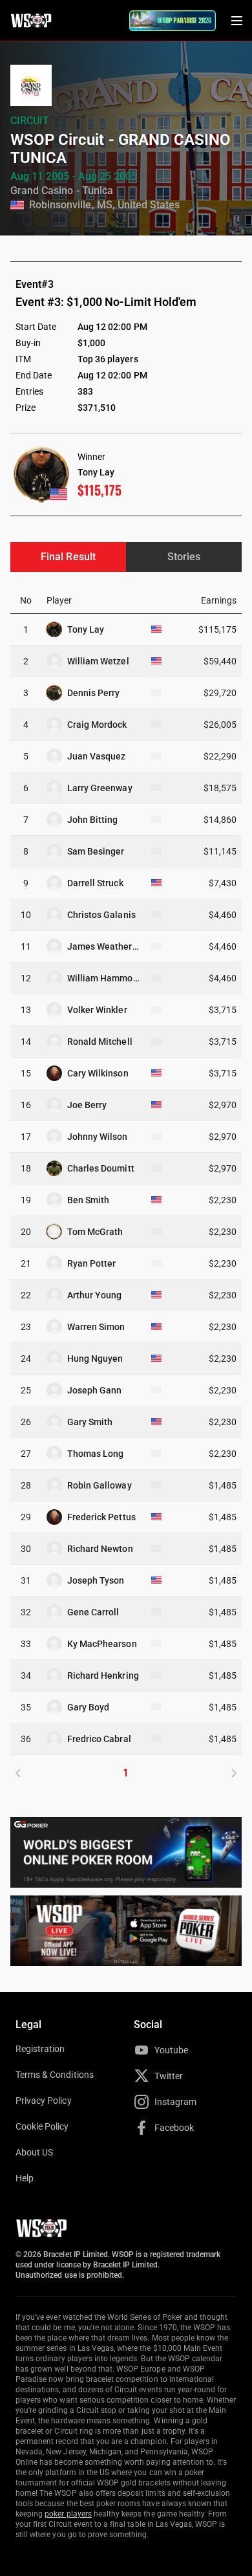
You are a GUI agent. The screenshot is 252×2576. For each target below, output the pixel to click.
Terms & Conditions (55, 2075)
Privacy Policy (44, 2101)
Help (25, 2178)
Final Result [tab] (68, 557)
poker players (68, 2514)
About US (34, 2152)
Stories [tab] (184, 557)
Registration (40, 2049)
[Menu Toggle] (236, 21)
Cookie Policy (42, 2126)
